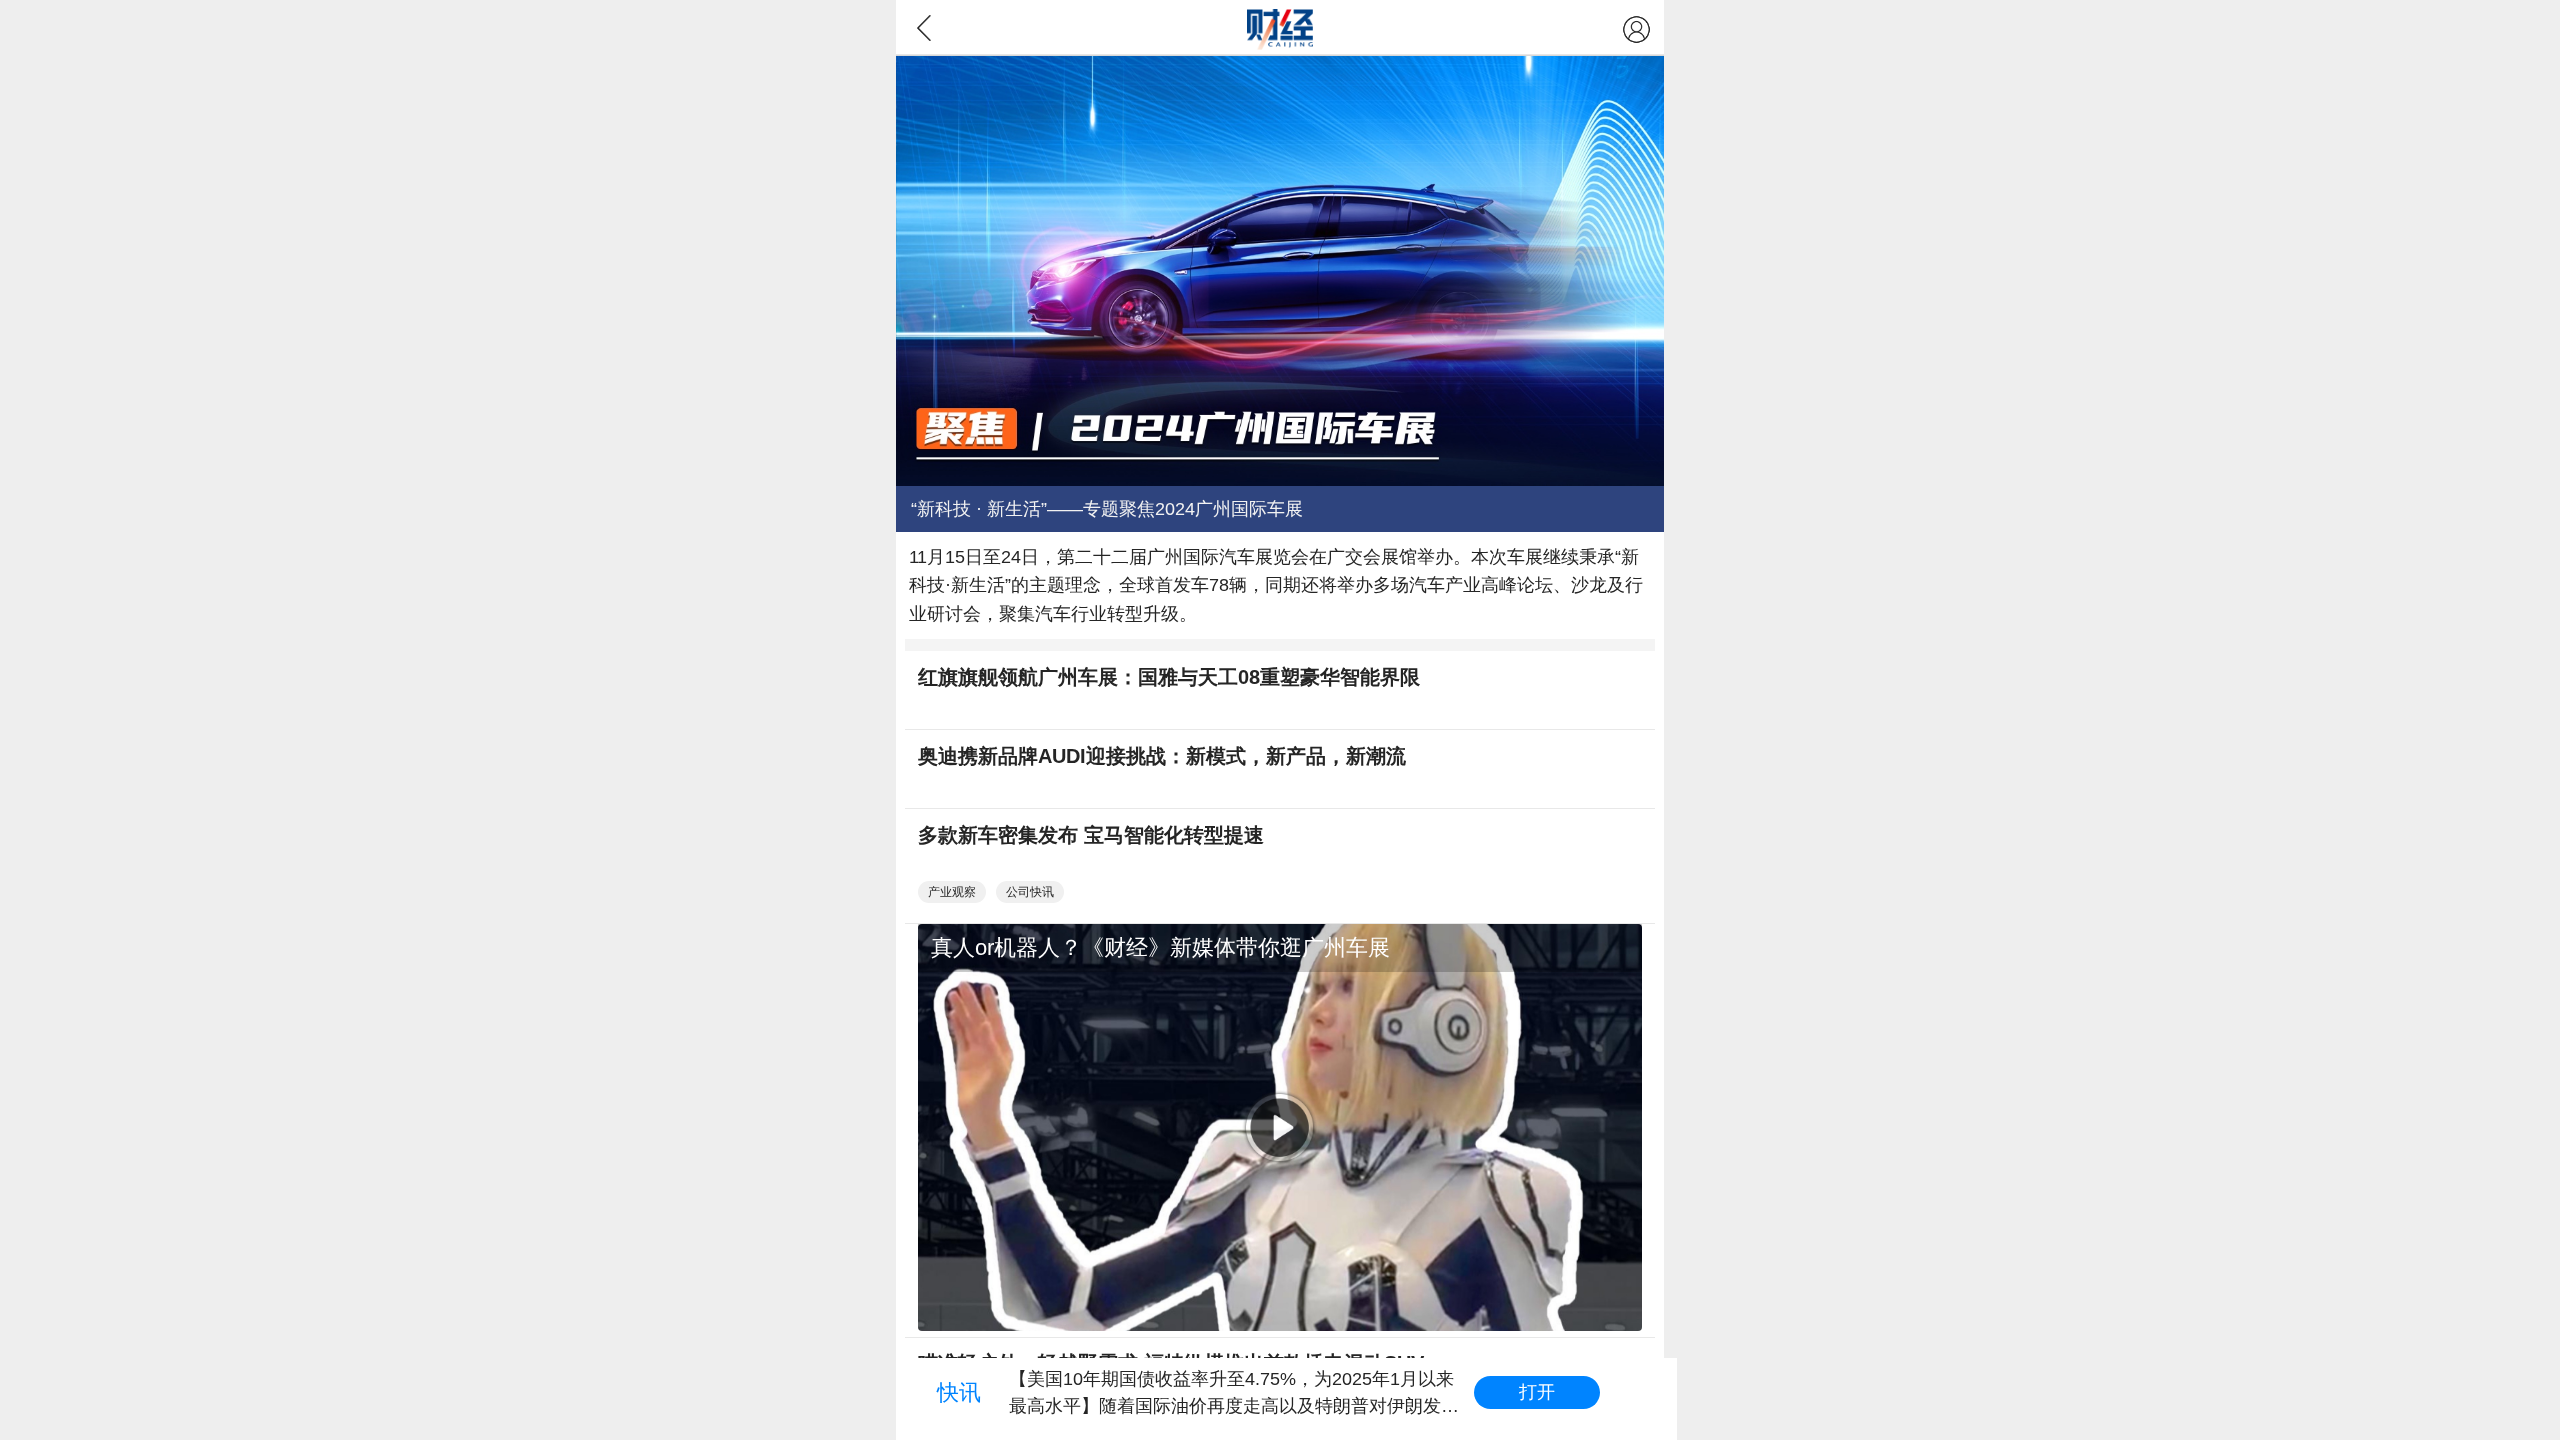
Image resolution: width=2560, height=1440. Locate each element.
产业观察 (952, 892)
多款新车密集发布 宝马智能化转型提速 (1091, 834)
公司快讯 (1030, 892)
